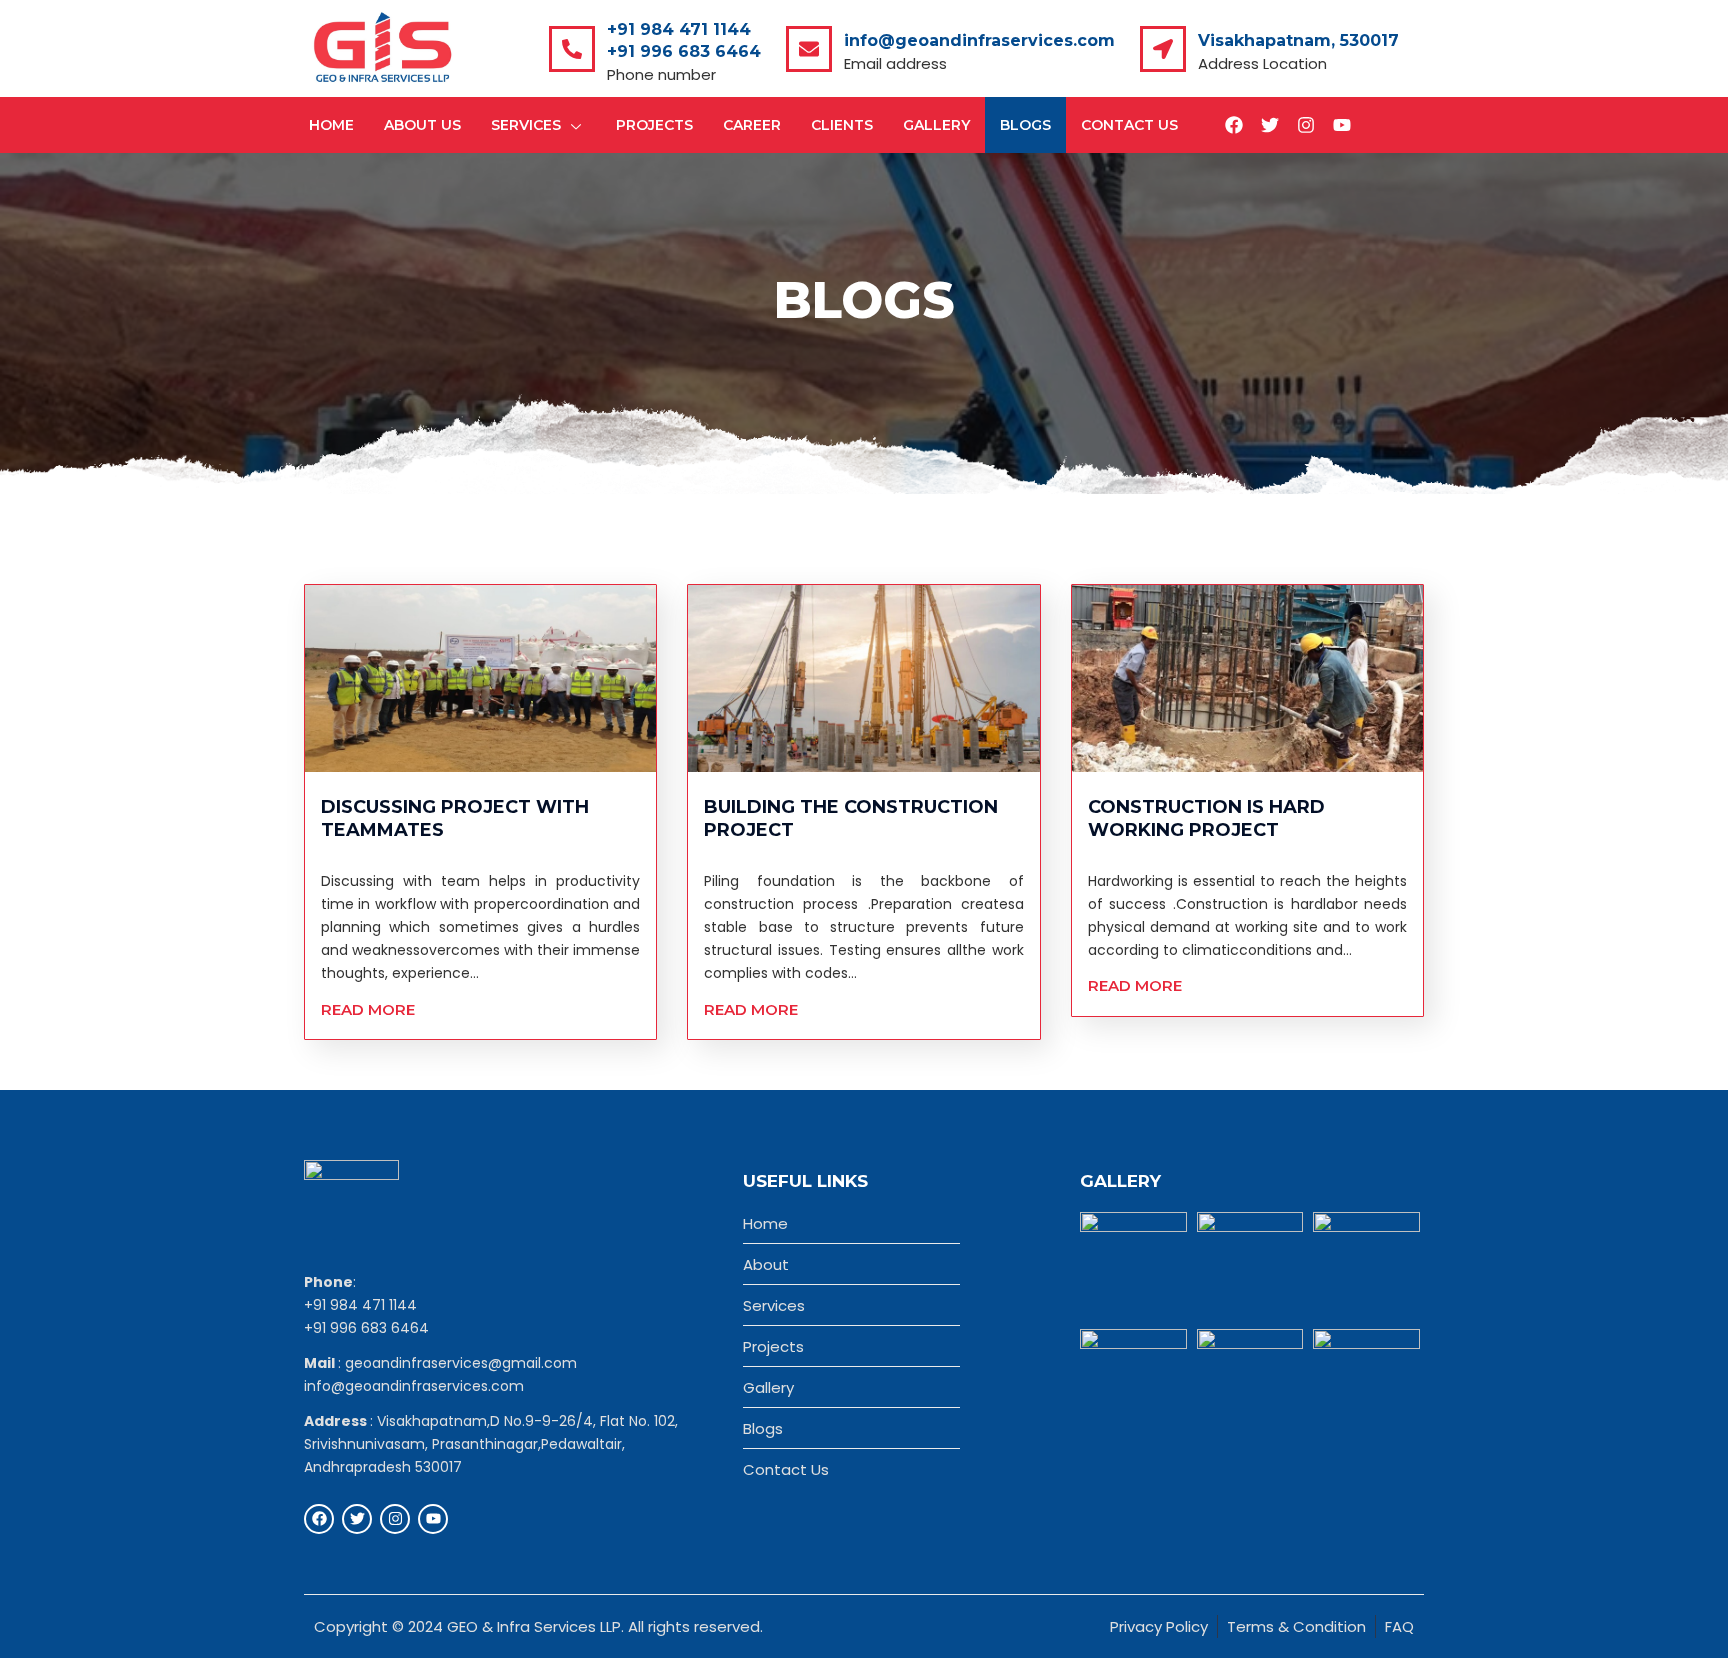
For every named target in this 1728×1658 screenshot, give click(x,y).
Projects (654, 125)
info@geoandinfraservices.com (979, 40)
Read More (368, 1009)
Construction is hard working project (1206, 818)
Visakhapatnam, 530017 (1298, 40)
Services (526, 125)
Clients (842, 125)
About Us (422, 125)
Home (331, 125)
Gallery (936, 125)
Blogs (1025, 125)
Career (752, 125)
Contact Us (1129, 125)
